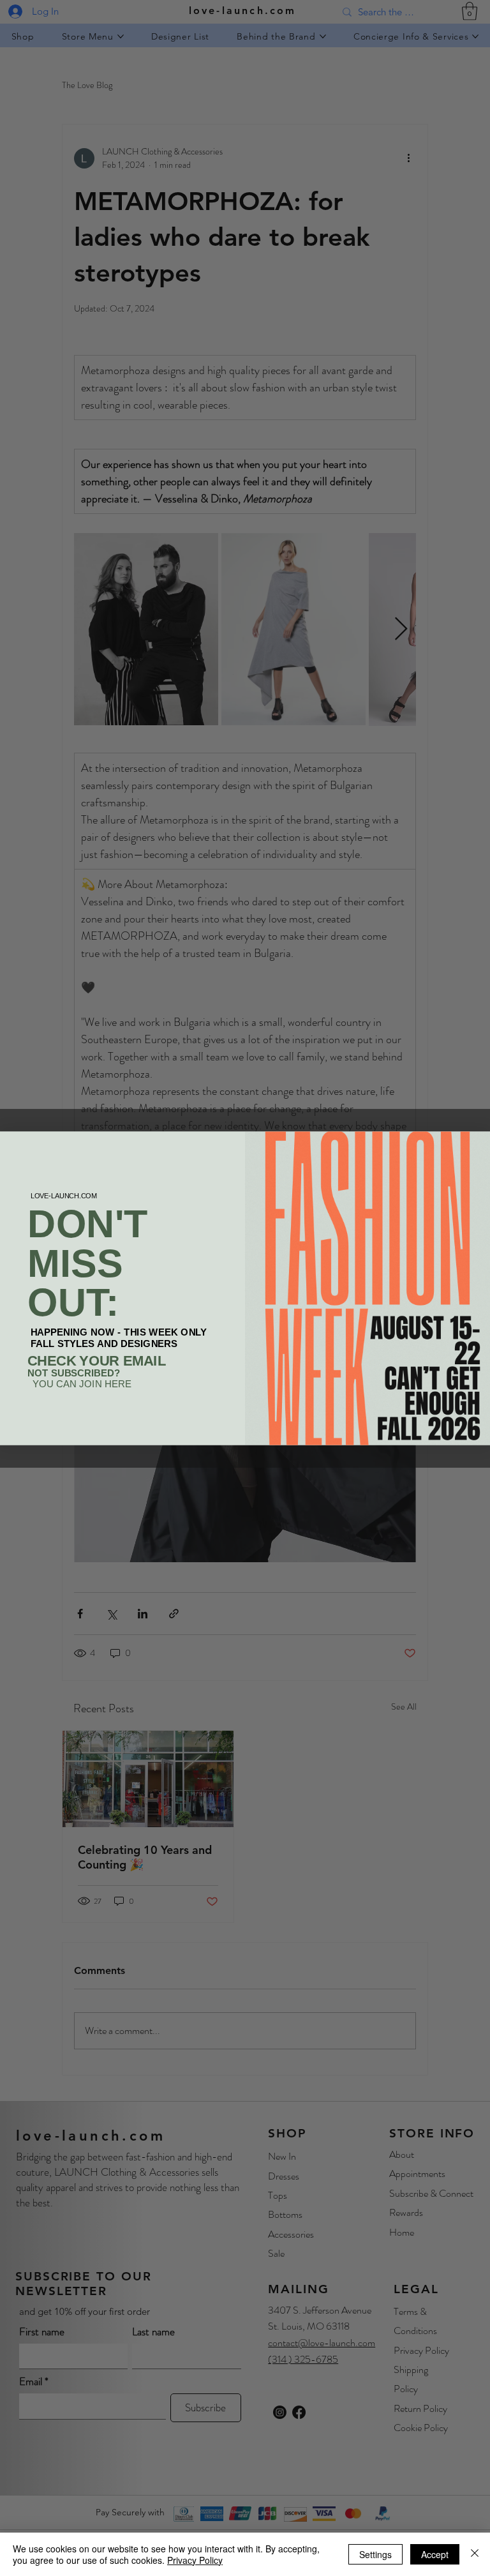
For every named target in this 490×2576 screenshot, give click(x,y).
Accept (435, 2554)
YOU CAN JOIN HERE (82, 1384)
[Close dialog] (478, 1144)
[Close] (475, 2554)
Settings (375, 2554)
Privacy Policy (195, 2560)
